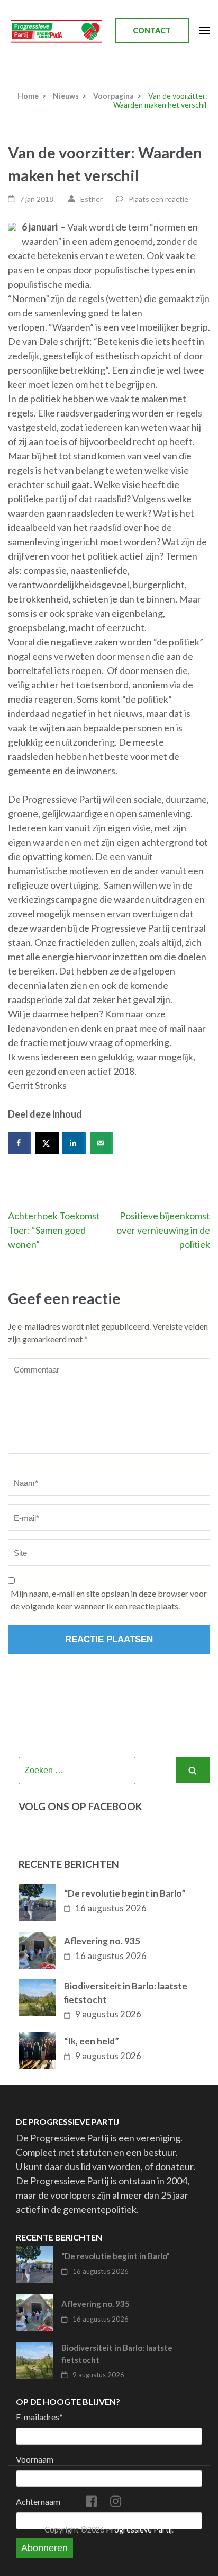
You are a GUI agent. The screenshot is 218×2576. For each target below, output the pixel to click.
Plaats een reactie (158, 199)
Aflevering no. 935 (102, 1941)
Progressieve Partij (139, 2530)
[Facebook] (91, 2503)
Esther (92, 199)
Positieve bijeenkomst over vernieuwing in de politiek (163, 1230)
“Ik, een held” (92, 2041)
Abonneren (44, 2548)
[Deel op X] (47, 1143)
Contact (152, 30)
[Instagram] (116, 2503)
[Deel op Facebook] (20, 1143)
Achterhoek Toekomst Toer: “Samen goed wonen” (54, 1230)
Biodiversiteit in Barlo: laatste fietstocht (126, 1993)
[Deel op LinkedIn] (74, 1143)
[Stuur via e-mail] (102, 1143)
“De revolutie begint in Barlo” (125, 1893)
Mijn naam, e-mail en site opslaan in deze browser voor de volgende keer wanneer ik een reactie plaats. (109, 1600)
